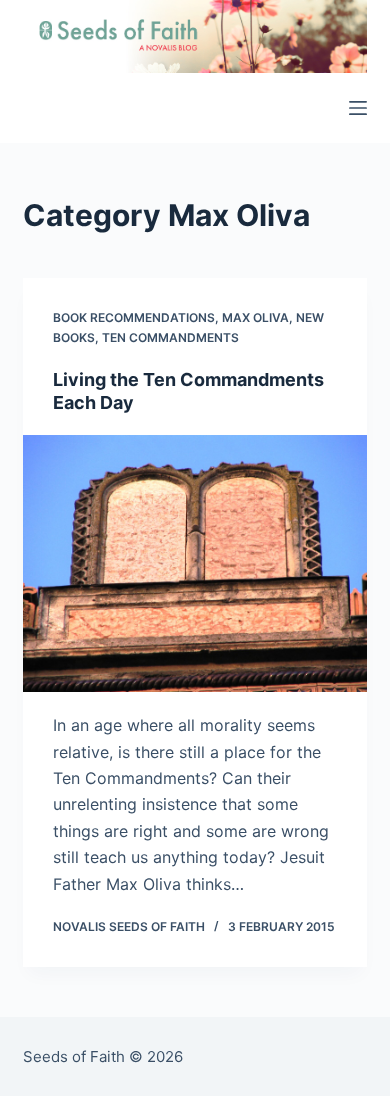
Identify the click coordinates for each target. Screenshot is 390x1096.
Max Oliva (255, 317)
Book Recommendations (134, 317)
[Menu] (358, 108)
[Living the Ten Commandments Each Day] (194, 563)
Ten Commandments (170, 337)
